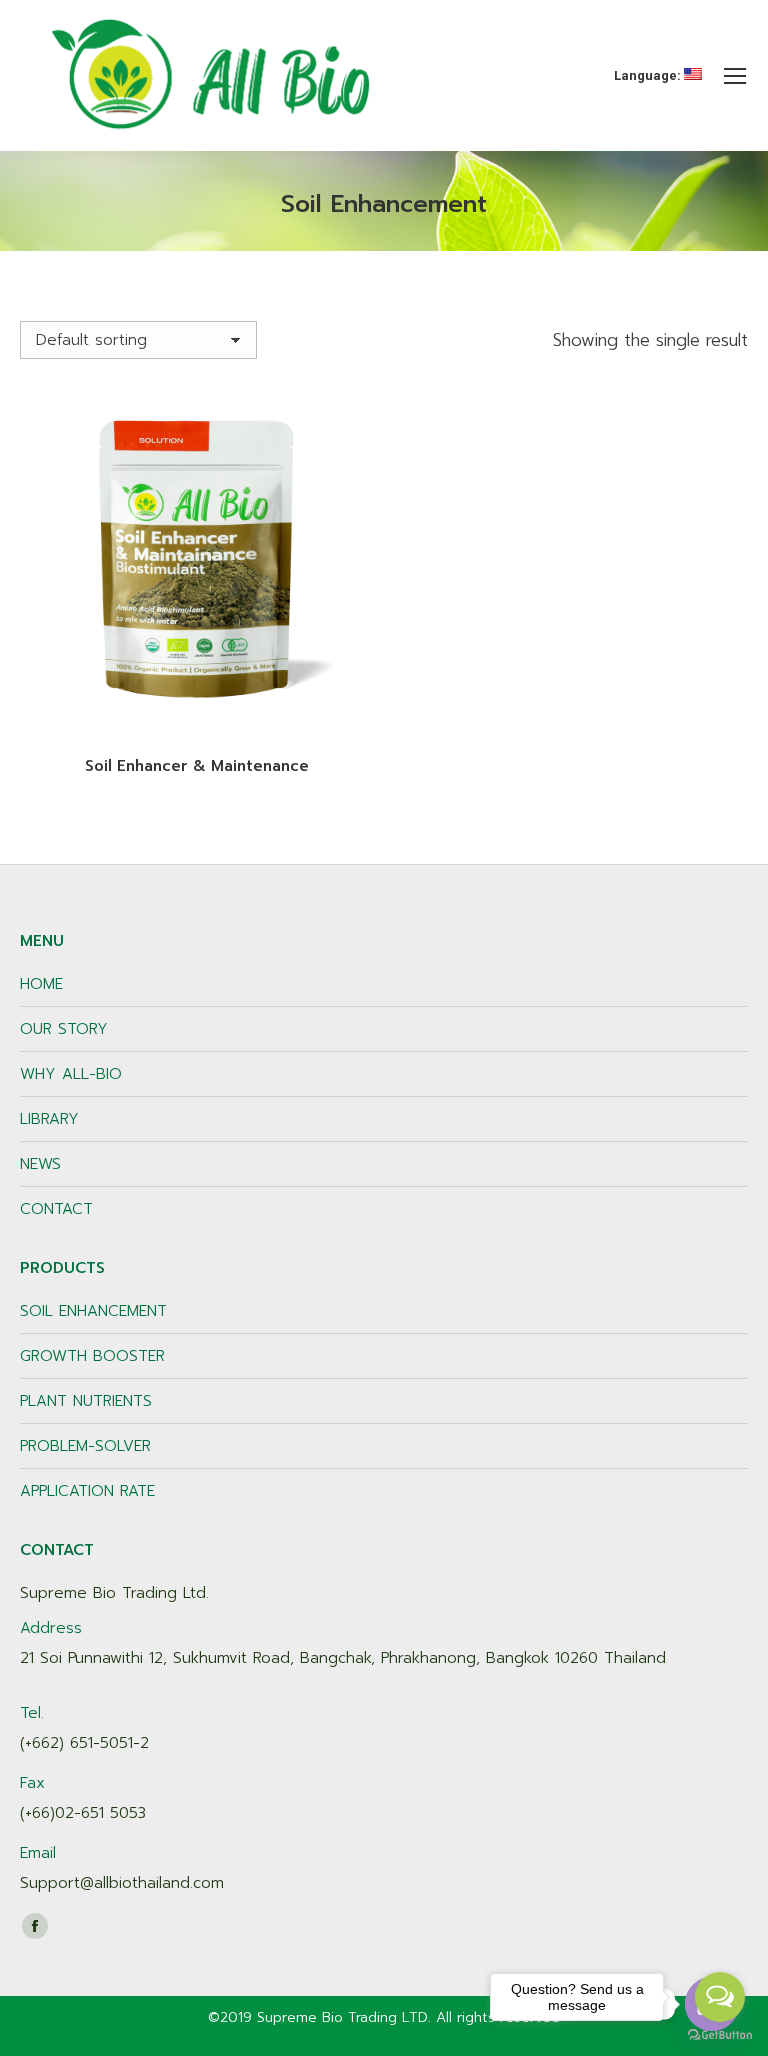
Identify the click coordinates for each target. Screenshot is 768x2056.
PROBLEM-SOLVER (85, 1446)
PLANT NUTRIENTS (86, 1401)
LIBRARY (49, 1119)
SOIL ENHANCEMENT (93, 1311)
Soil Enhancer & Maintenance (197, 766)
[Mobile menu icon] (735, 76)
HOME (41, 984)
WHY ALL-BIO (71, 1074)
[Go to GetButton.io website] (720, 2035)
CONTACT (56, 1209)
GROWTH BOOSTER (92, 1356)
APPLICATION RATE (87, 1491)
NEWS (40, 1164)
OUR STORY (64, 1029)
